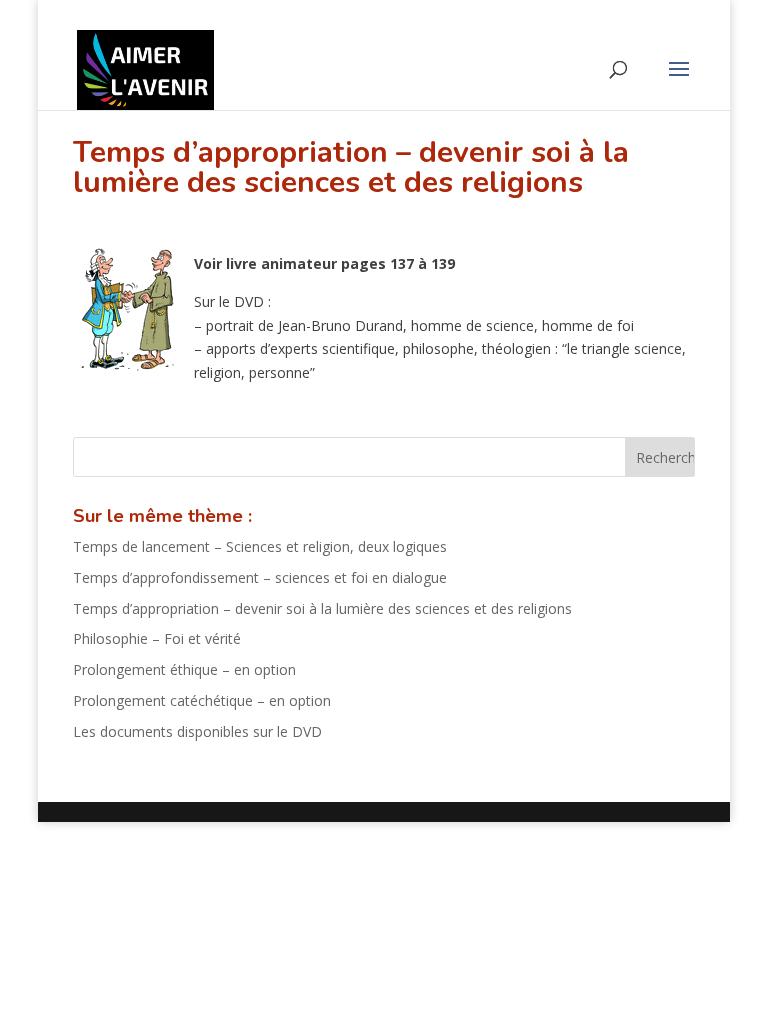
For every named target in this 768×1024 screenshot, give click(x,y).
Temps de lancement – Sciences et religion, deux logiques (260, 546)
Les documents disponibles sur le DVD (197, 731)
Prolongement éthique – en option (184, 669)
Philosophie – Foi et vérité (157, 638)
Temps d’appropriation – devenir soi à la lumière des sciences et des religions (322, 608)
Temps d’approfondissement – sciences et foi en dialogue (260, 577)
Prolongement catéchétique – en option (202, 700)
